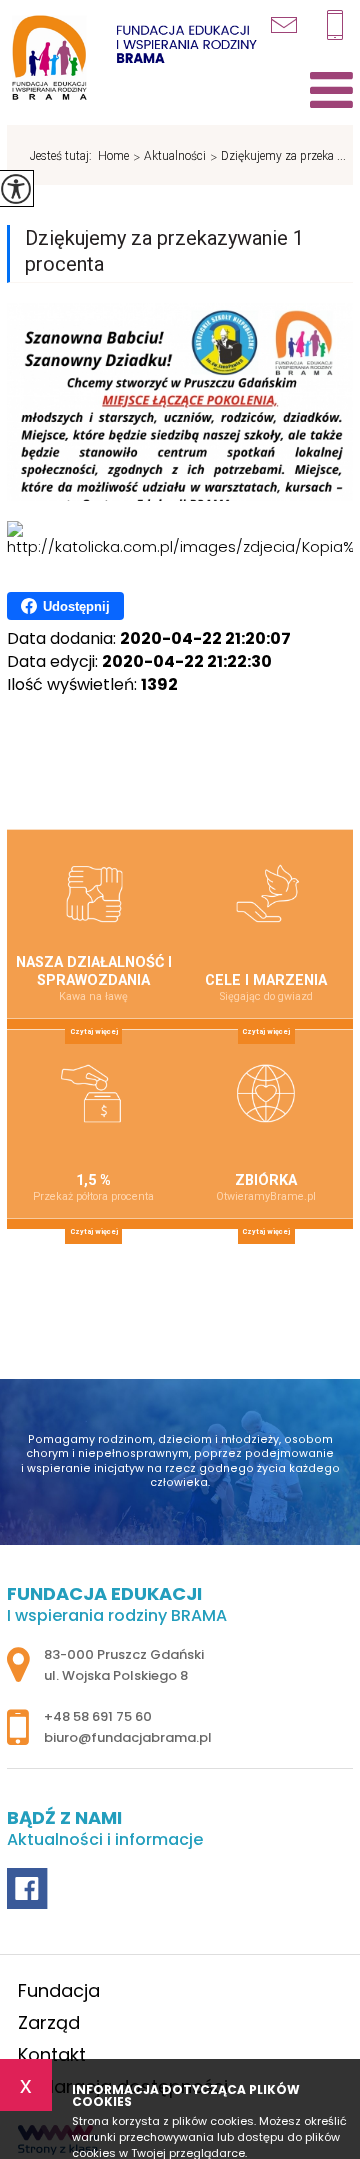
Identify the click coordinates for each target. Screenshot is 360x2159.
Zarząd (49, 2022)
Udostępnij (76, 606)
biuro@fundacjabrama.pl (294, 21)
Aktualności (169, 157)
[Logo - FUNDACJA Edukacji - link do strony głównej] (132, 59)
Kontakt (52, 2054)
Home (113, 156)
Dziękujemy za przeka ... (278, 157)
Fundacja (59, 1990)
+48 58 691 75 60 (340, 25)
